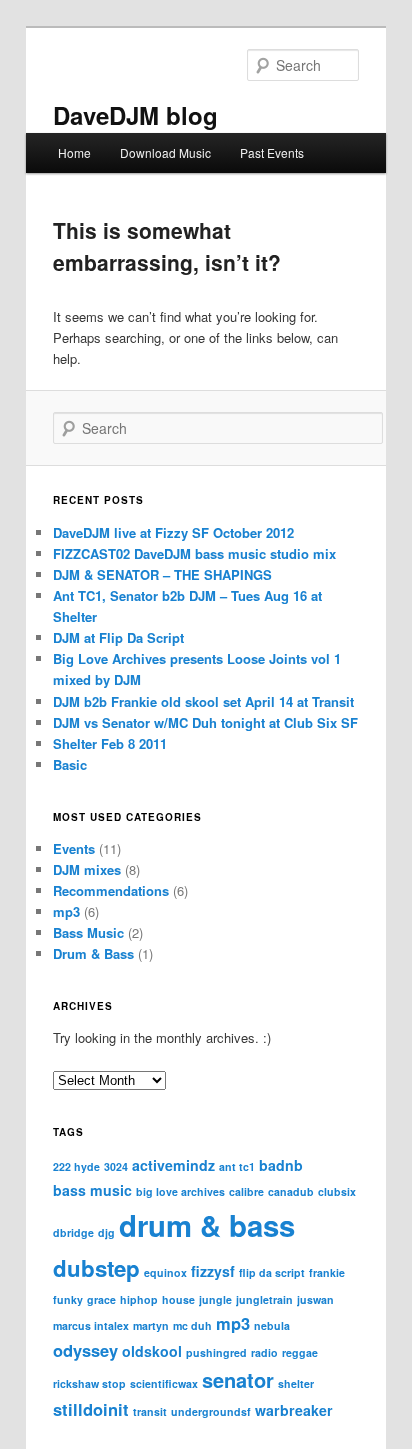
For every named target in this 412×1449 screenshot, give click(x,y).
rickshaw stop (89, 1383)
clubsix (337, 1191)
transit (150, 1411)
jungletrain (264, 1299)
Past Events (272, 152)
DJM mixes (87, 869)
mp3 (66, 911)
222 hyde (76, 1166)
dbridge (73, 1232)
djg (106, 1232)
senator (238, 1379)
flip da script (272, 1272)
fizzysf (213, 1271)
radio (264, 1352)
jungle (215, 1299)
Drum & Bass (93, 953)
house (178, 1299)
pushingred (216, 1352)
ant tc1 (237, 1166)
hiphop (139, 1299)
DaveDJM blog (135, 115)
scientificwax (164, 1383)
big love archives (180, 1191)
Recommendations (111, 890)
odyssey (85, 1350)
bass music (92, 1190)
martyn (151, 1325)
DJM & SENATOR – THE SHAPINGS (162, 574)
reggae (300, 1352)
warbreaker (294, 1410)
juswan (315, 1299)
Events (74, 848)
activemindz (173, 1165)
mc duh (192, 1325)
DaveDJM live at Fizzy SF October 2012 (173, 532)
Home (74, 152)
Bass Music (88, 932)
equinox (165, 1272)
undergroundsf (211, 1411)
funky (68, 1299)
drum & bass (207, 1225)
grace (101, 1299)
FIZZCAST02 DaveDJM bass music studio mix (194, 553)
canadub (291, 1191)
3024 (116, 1166)
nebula (272, 1325)
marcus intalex (91, 1325)
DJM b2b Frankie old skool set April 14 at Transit (203, 701)
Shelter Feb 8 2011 (110, 743)
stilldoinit (91, 1409)
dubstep (96, 1268)
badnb (281, 1165)
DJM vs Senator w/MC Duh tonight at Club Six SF (205, 722)
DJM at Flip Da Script (118, 637)
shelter (296, 1383)
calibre (246, 1191)
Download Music (165, 152)
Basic (70, 764)
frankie (327, 1272)
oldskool (152, 1351)
